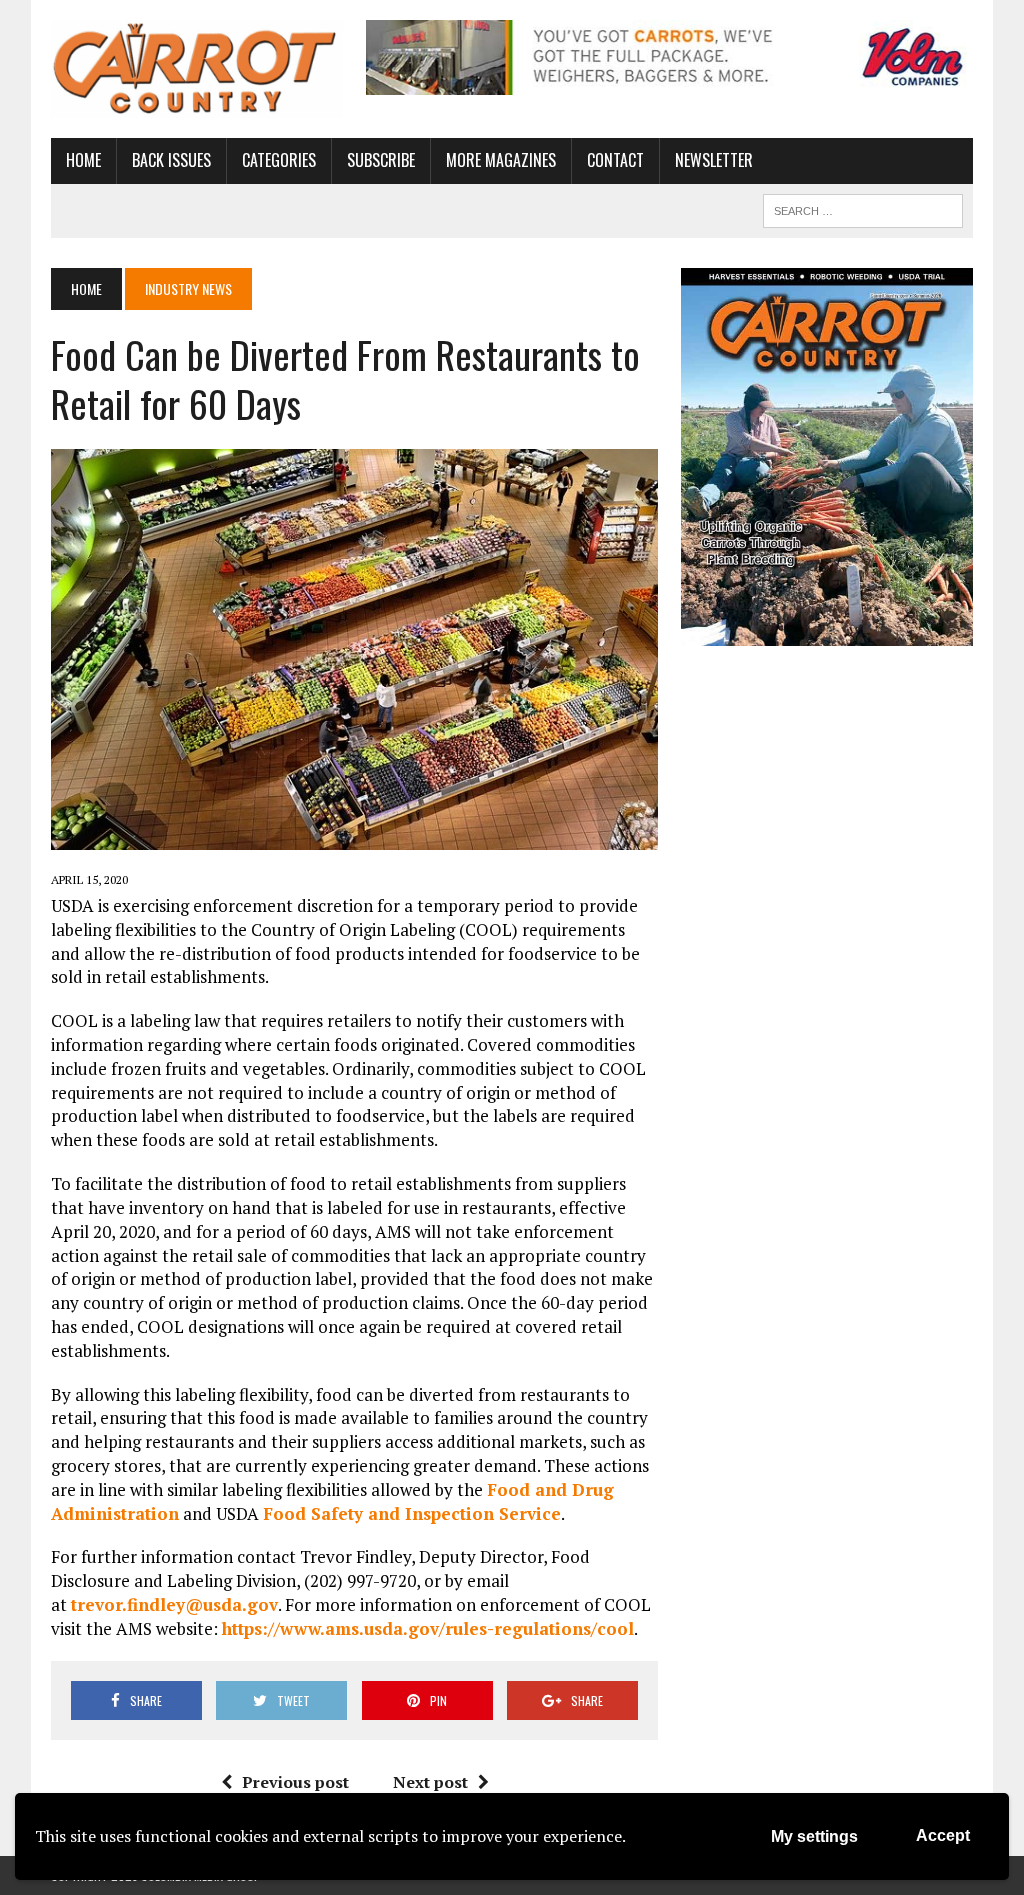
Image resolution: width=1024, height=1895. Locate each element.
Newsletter (714, 160)
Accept (943, 1835)
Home (83, 160)
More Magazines (501, 160)
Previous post (295, 1782)
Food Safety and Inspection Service (412, 1513)
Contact (615, 160)
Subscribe (381, 160)
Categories (279, 160)
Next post (430, 1782)
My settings (814, 1836)
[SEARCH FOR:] (863, 208)
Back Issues (171, 160)
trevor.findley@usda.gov (174, 1604)
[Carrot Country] (197, 69)
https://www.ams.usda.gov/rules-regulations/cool (428, 1628)
